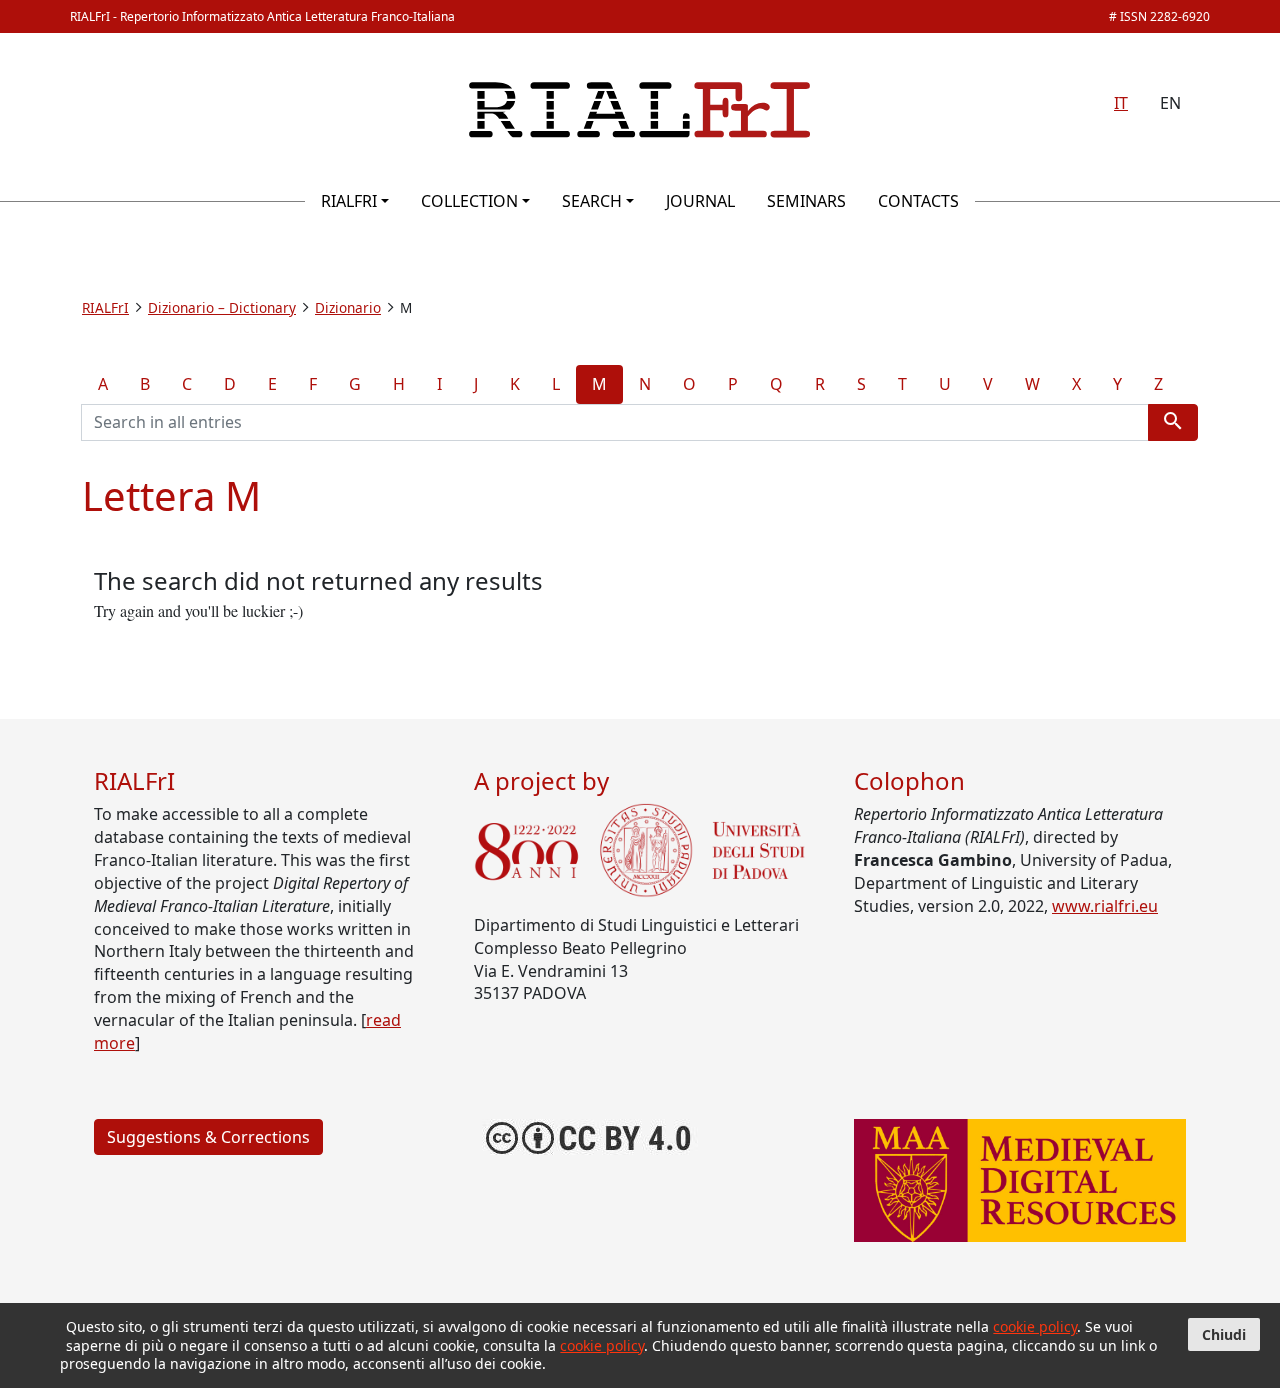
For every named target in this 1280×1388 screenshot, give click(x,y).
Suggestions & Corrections (208, 1137)
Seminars (806, 201)
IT (1121, 103)
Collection (469, 201)
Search (592, 201)
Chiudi (1224, 1334)
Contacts (918, 201)
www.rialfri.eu (1105, 906)
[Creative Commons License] (589, 1135)
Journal (700, 201)
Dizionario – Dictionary (222, 307)
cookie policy (1035, 1326)
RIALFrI (349, 201)
